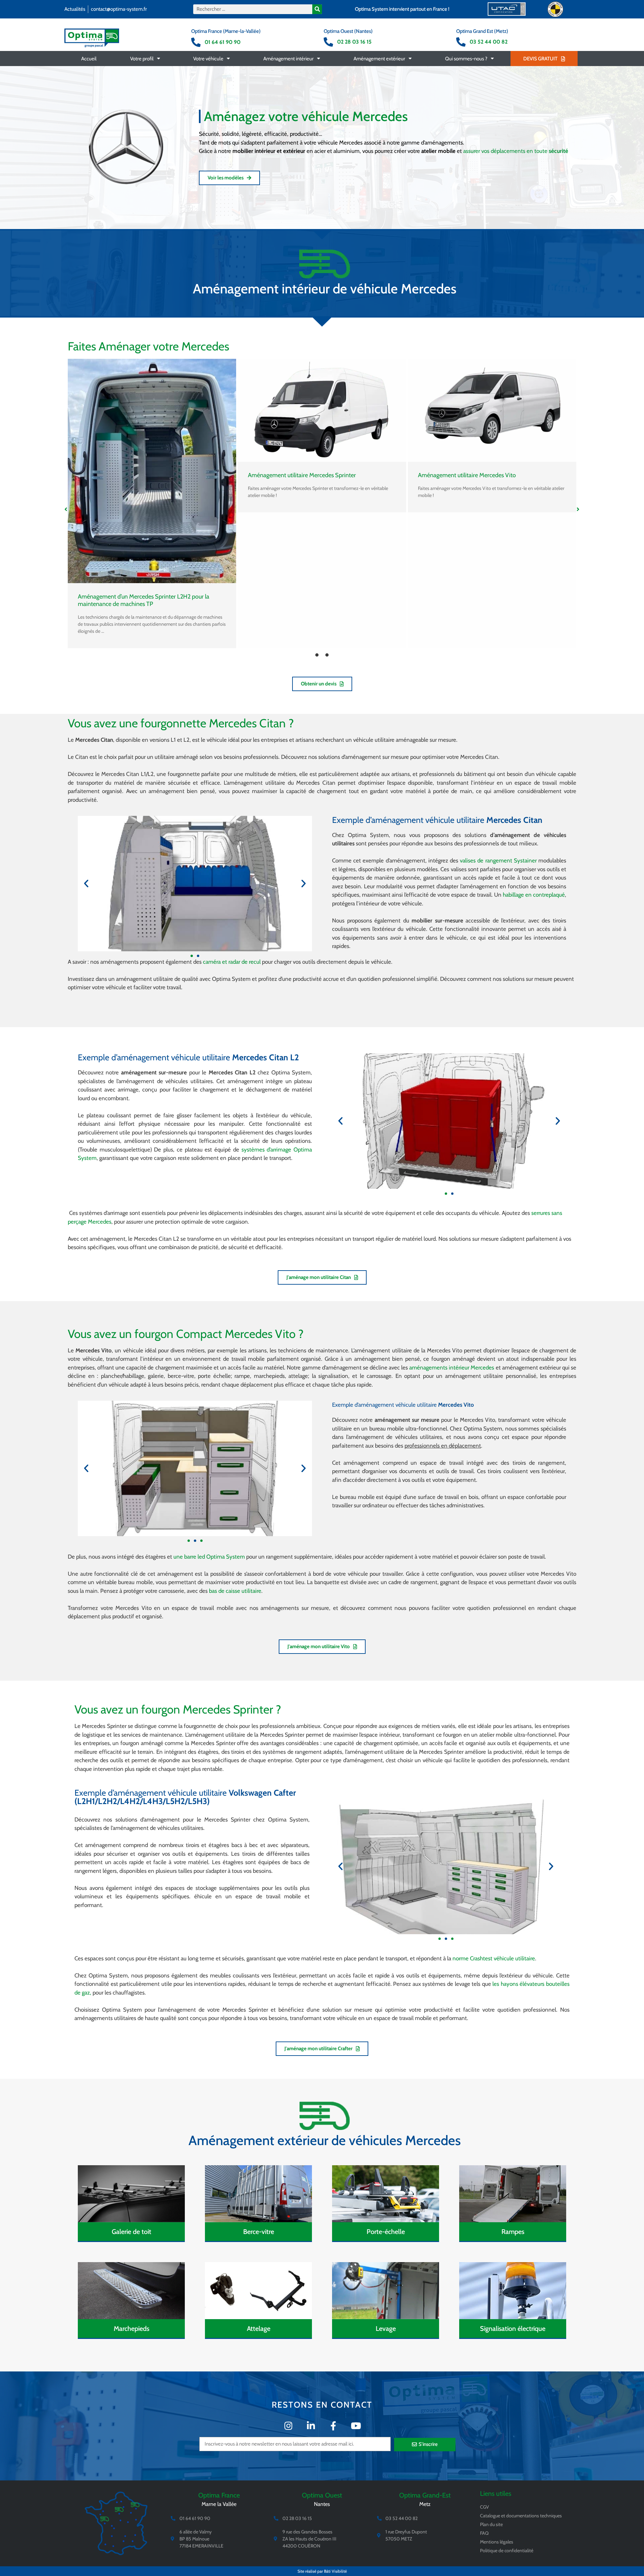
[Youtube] (356, 2426)
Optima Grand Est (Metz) (482, 31)
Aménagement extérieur (379, 59)
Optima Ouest (322, 2495)
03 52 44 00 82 (489, 42)
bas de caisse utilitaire (235, 1591)
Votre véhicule (208, 59)
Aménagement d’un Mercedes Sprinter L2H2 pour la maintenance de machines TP (144, 600)
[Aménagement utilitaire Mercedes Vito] (492, 410)
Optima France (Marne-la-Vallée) (226, 31)
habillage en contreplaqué (534, 895)
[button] (66, 509)
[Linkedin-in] (311, 2426)
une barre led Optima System (209, 1557)
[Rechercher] (317, 9)
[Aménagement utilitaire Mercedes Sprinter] (322, 410)
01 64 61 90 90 (223, 42)
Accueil (89, 59)
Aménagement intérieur (288, 59)
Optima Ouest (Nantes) (348, 31)
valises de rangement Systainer (498, 860)
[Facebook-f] (333, 2426)
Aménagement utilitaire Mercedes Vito (467, 475)
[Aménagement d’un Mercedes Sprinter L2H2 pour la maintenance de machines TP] (152, 471)
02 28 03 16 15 (354, 42)
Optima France (219, 2495)
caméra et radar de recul (232, 962)
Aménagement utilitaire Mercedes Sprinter (302, 475)
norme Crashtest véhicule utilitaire (494, 1958)
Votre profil (142, 59)
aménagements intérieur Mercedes (452, 1367)
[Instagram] (288, 2426)
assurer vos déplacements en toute (516, 151)
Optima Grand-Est (425, 2495)
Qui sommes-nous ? (466, 59)
